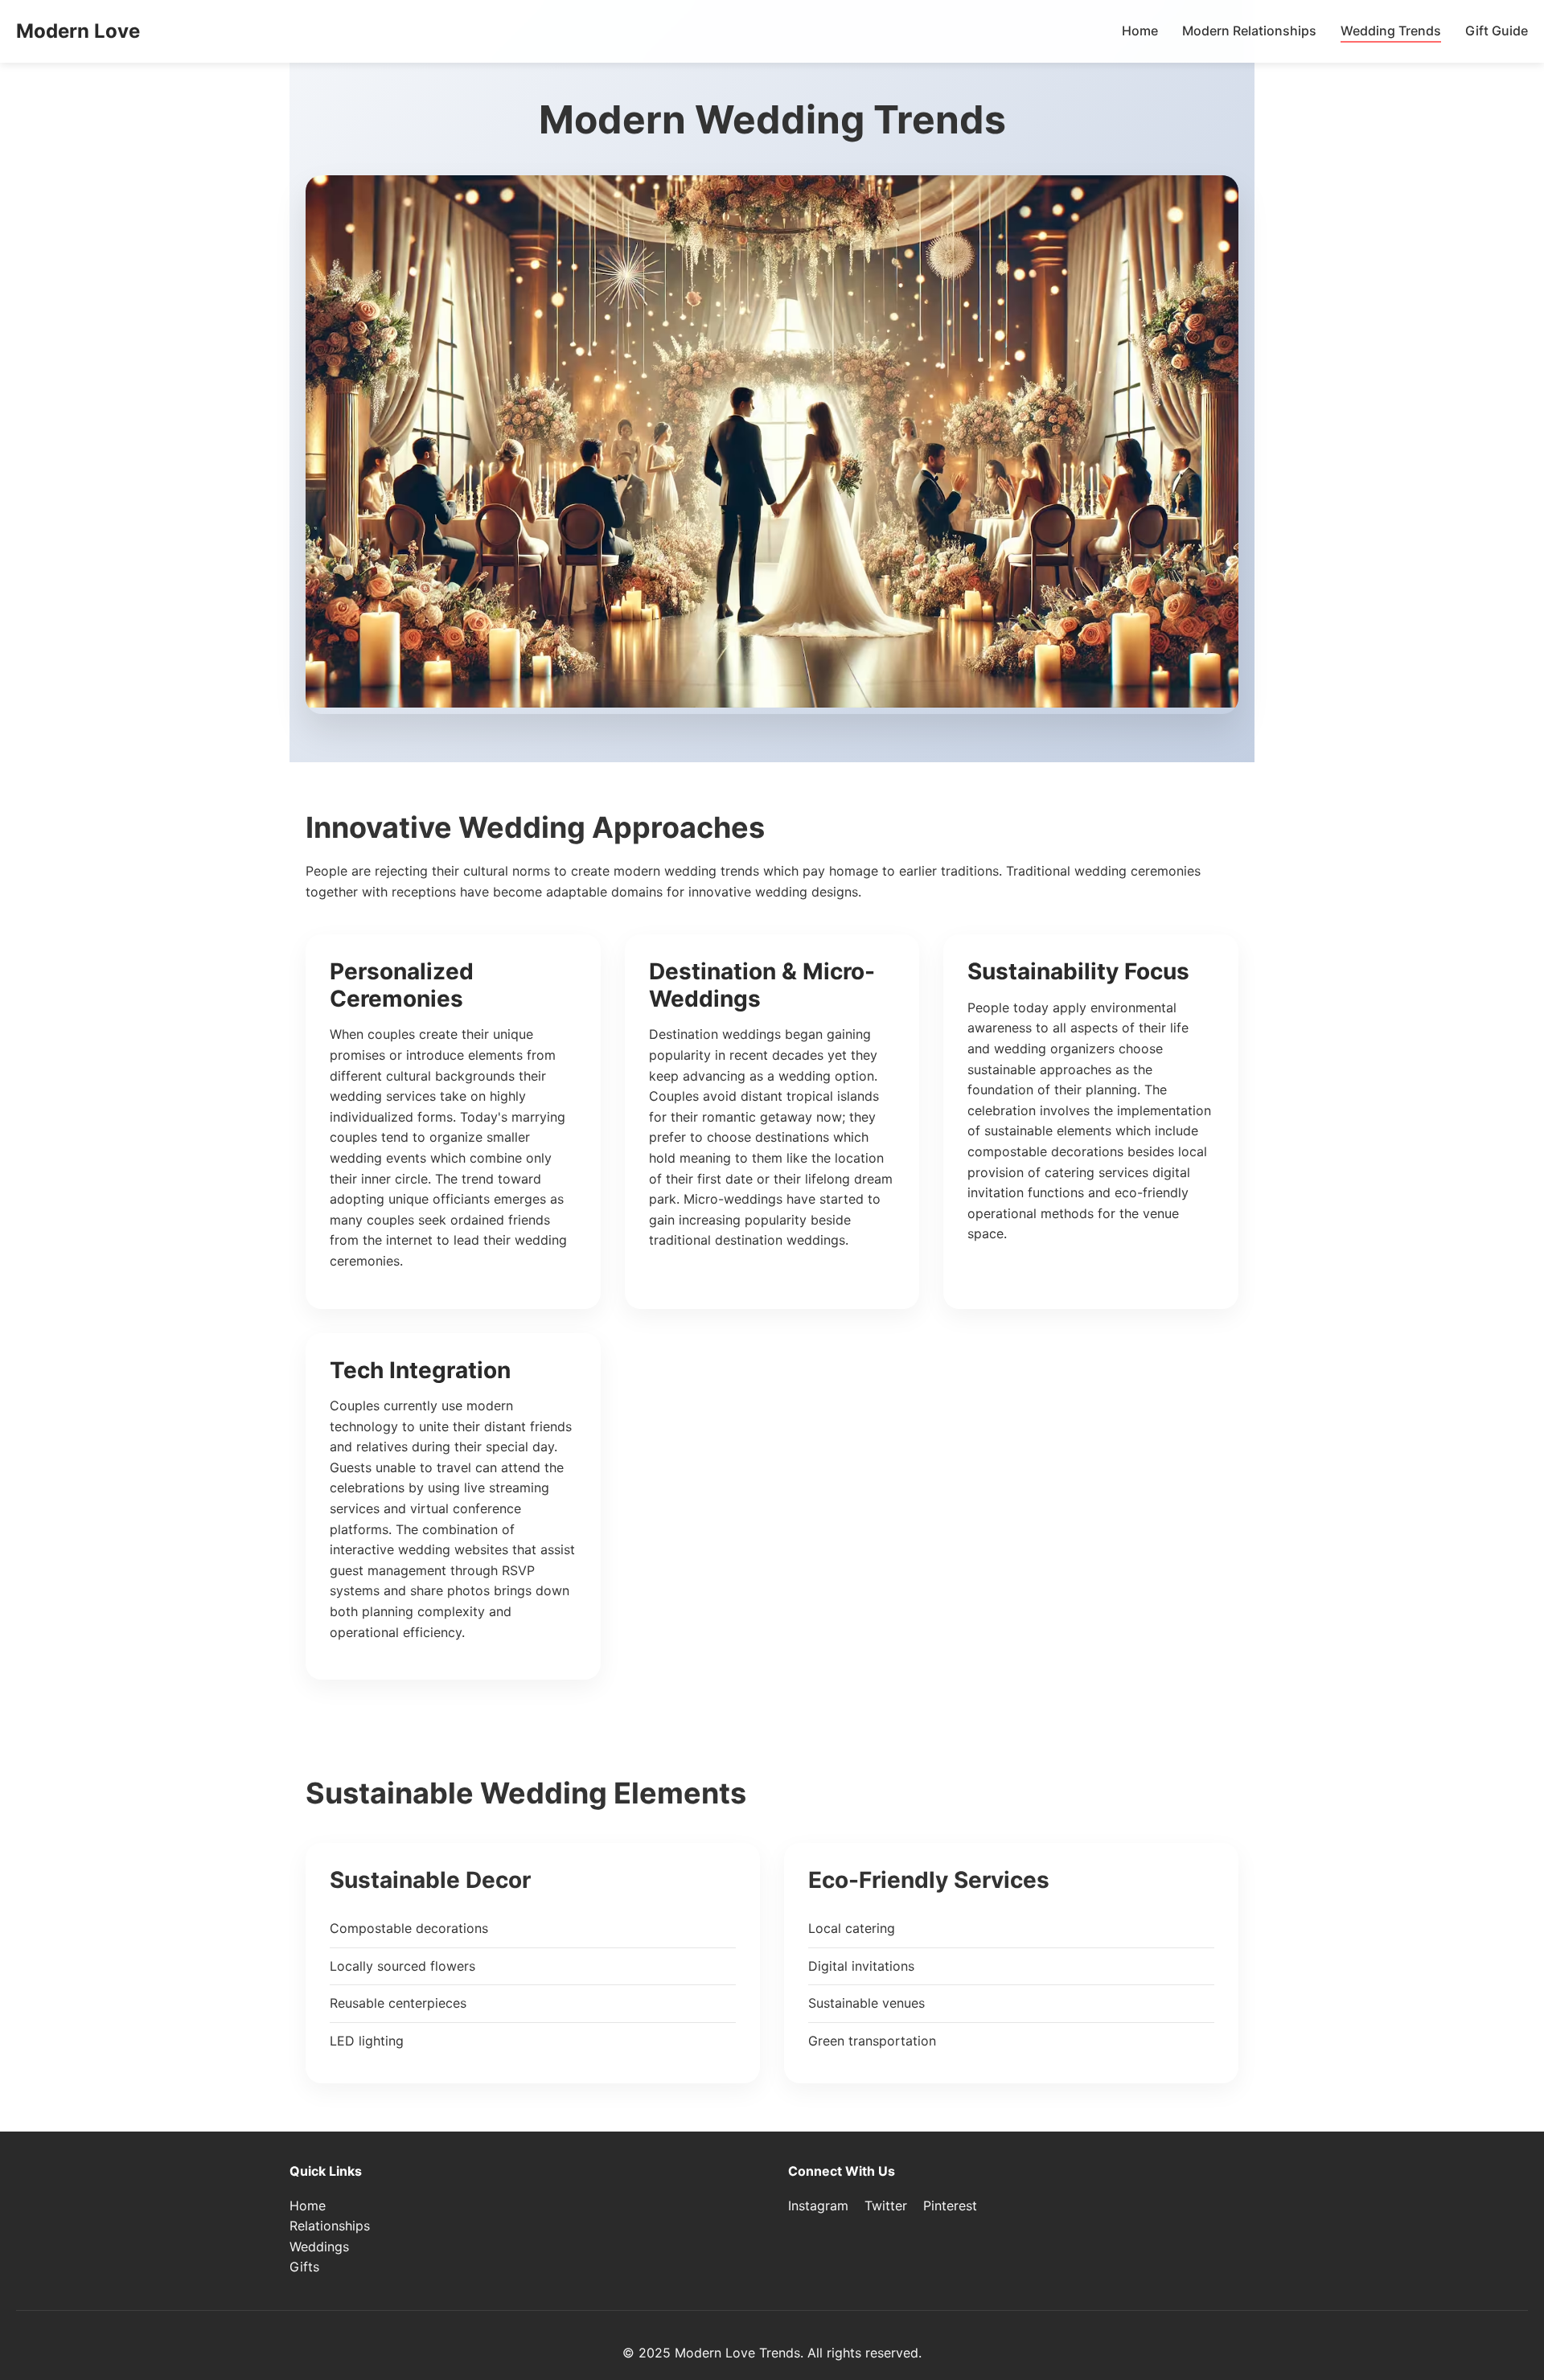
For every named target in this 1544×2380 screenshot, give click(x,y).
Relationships (330, 2226)
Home (1140, 31)
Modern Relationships (1249, 31)
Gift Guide (1497, 31)
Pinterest (950, 2206)
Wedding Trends (1391, 31)
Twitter (886, 2206)
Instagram (818, 2206)
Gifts (304, 2267)
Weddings (319, 2247)
